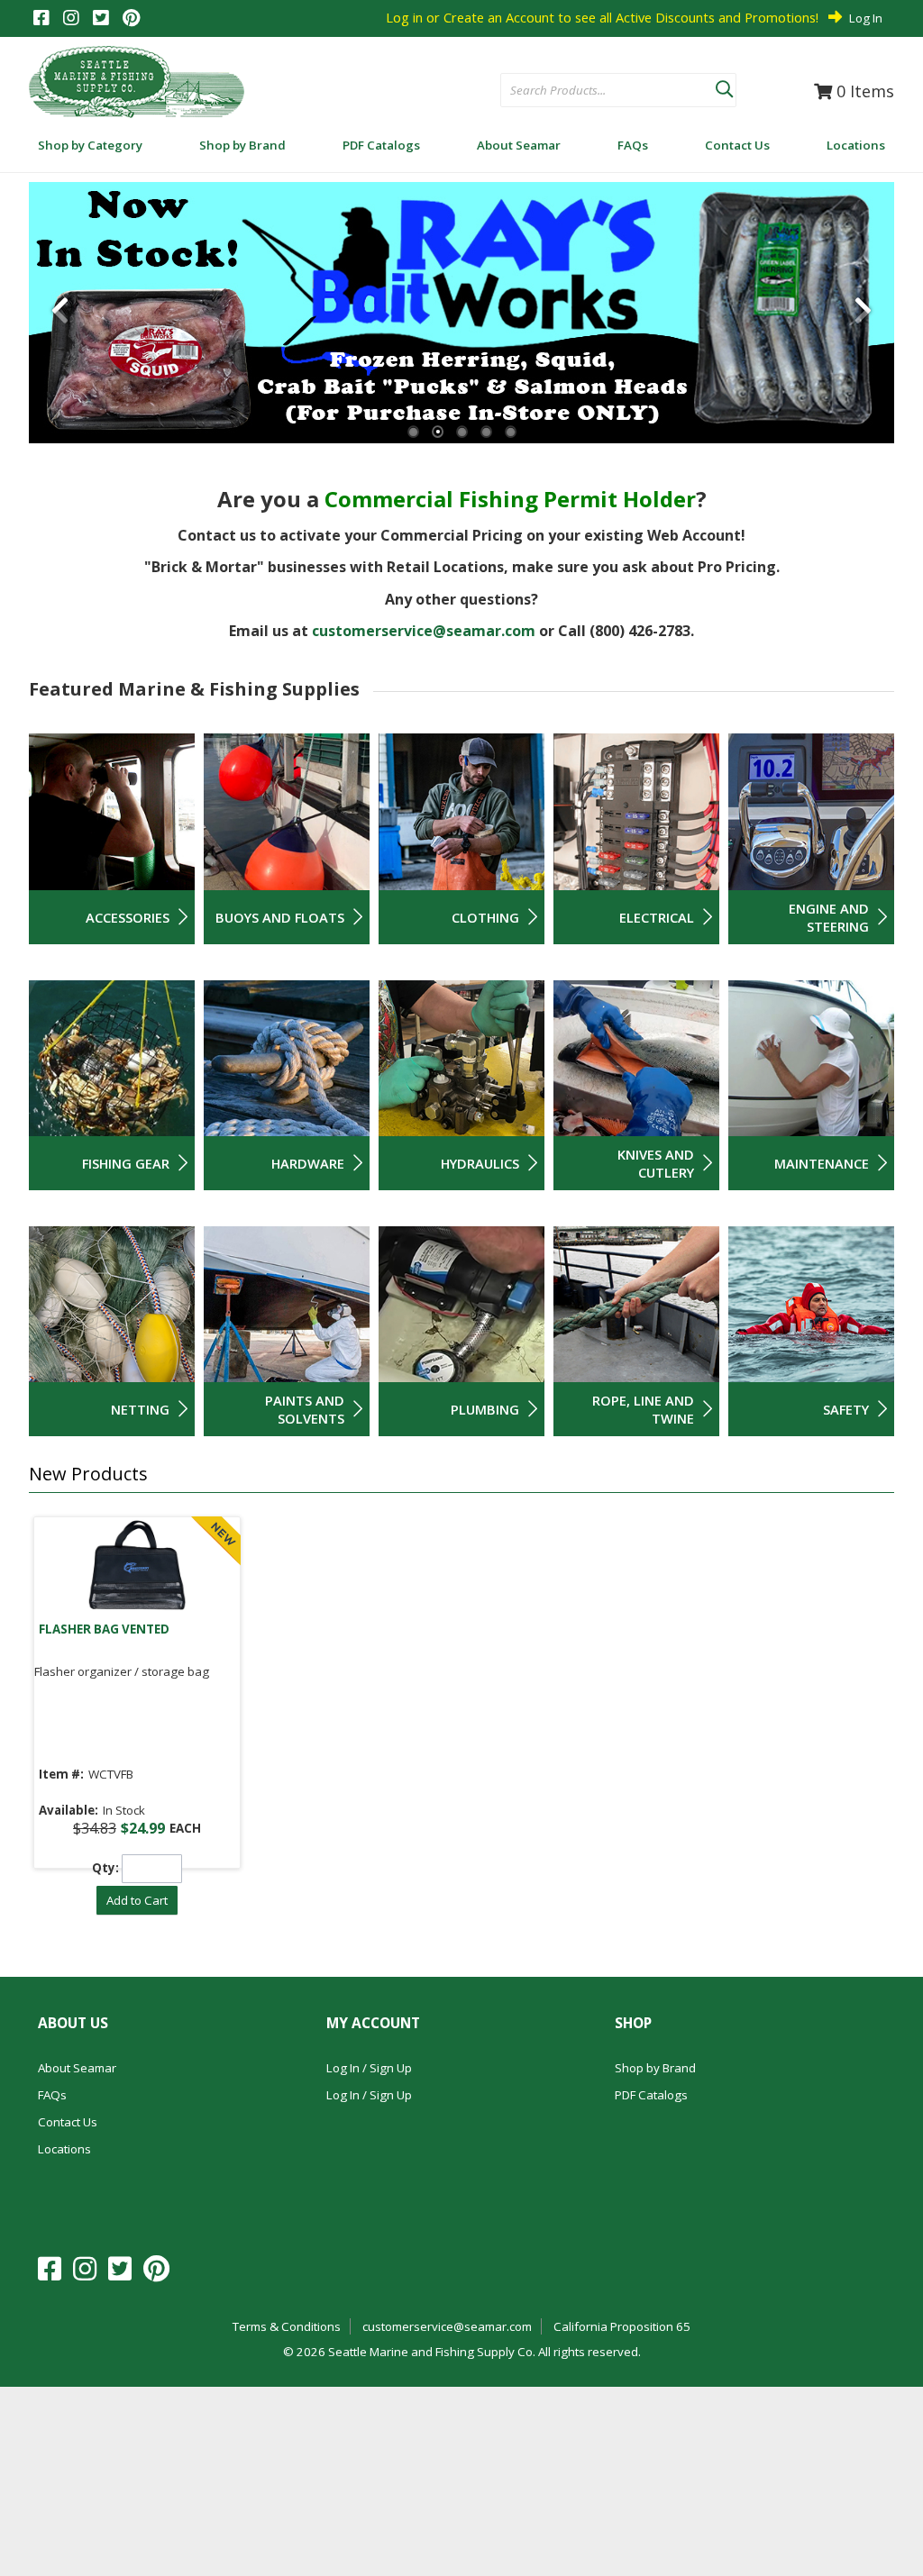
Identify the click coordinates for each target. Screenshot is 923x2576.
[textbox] (599, 91)
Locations (64, 2149)
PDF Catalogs (651, 2095)
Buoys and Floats (280, 917)
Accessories (128, 917)
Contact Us (68, 2122)
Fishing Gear (126, 1163)
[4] (486, 432)
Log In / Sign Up (369, 2068)
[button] (724, 86)
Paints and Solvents (305, 1409)
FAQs (52, 2095)
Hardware (308, 1163)
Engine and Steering (829, 917)
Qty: (105, 1868)
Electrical (657, 917)
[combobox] (608, 91)
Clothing (485, 917)
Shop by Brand (655, 2068)
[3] (462, 432)
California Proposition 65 (622, 2326)
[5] (511, 432)
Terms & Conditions (287, 2326)
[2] (438, 432)
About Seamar (77, 2068)
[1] (413, 432)
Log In (866, 18)
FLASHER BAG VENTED (104, 1629)
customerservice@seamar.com (424, 631)
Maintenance (822, 1163)
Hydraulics (480, 1163)
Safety (846, 1409)
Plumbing (485, 1409)
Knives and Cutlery (656, 1163)
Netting (140, 1409)
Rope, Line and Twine (643, 1409)
